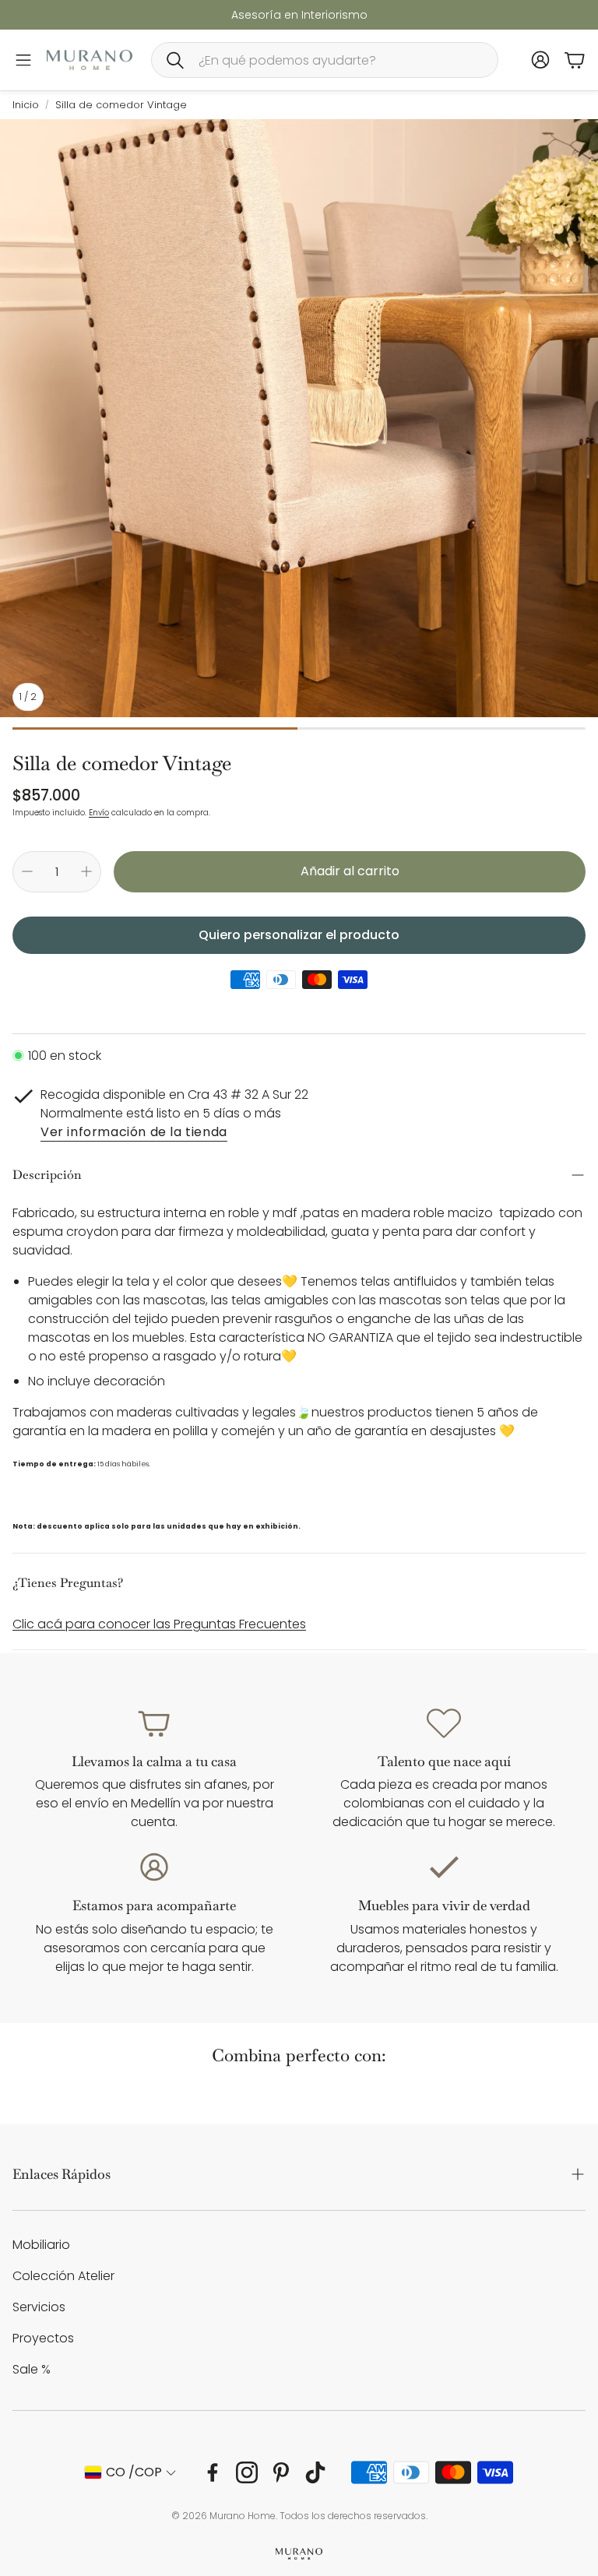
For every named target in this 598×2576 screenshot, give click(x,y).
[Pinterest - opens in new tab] (281, 2472)
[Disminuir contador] (27, 871)
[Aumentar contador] (86, 871)
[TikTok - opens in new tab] (315, 2472)
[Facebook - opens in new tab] (213, 2472)
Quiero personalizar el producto (299, 935)
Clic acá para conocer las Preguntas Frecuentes (159, 1624)
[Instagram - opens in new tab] (247, 2472)
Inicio (26, 105)
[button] (325, 60)
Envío (99, 813)
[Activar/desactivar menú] (23, 60)
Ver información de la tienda (134, 1133)
